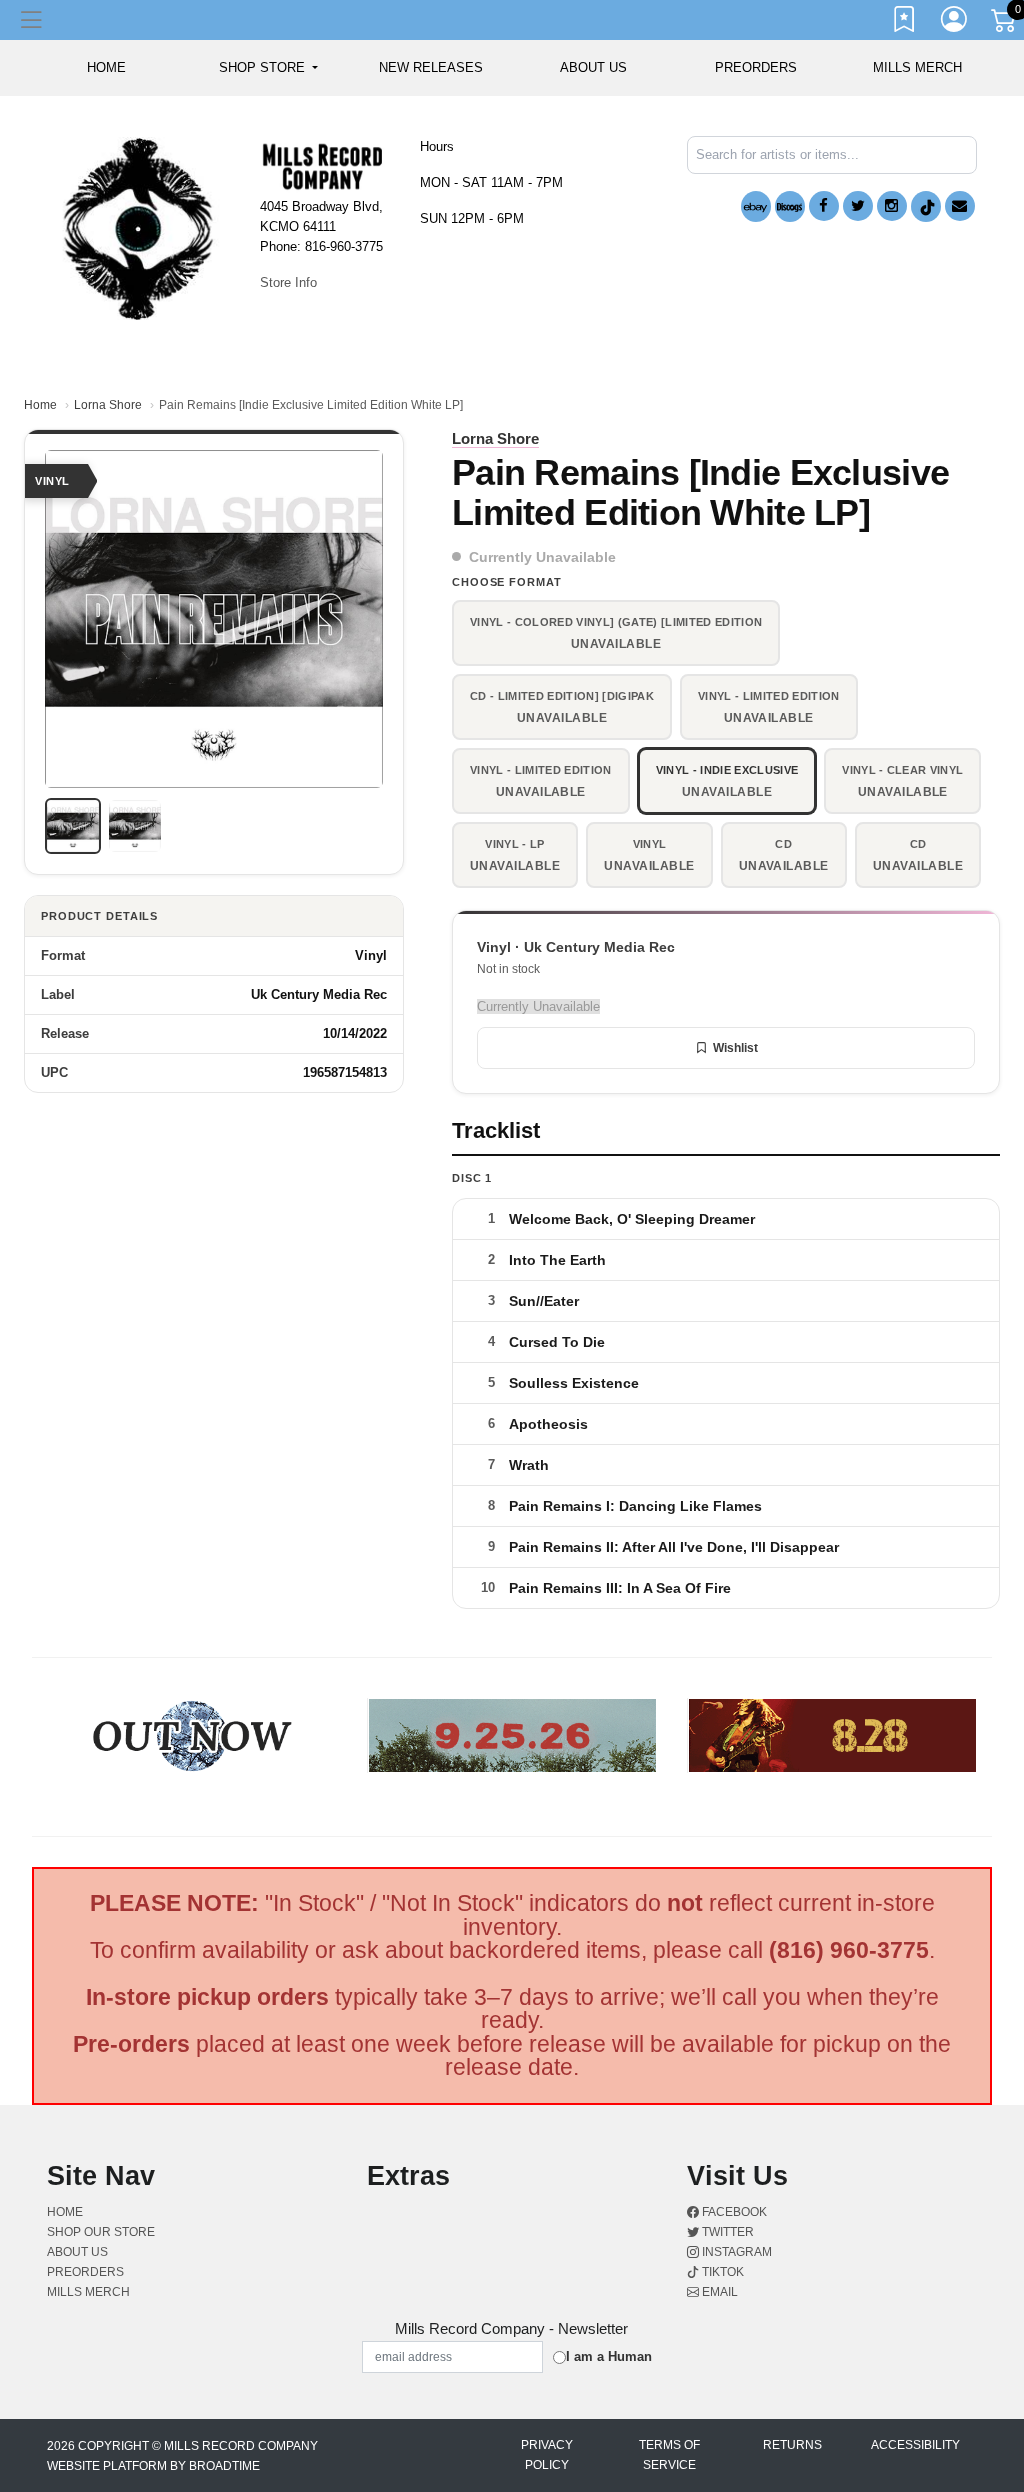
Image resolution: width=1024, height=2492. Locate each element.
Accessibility (915, 2445)
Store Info (288, 282)
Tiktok (721, 2272)
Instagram (735, 2252)
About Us (593, 67)
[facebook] (824, 206)
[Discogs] (790, 206)
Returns (792, 2445)
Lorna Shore (108, 405)
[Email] (960, 206)
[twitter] (858, 206)
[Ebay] (756, 206)
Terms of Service (669, 2455)
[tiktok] (926, 206)
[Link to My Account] (955, 23)
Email (718, 2292)
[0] (1005, 24)
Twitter (726, 2232)
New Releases (431, 67)
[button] (268, 68)
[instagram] (892, 206)
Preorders (756, 67)
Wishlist (735, 1048)
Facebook (733, 2212)
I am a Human (609, 2356)
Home (40, 405)
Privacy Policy (547, 2455)
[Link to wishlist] (905, 23)
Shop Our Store (101, 2232)
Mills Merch (917, 67)
